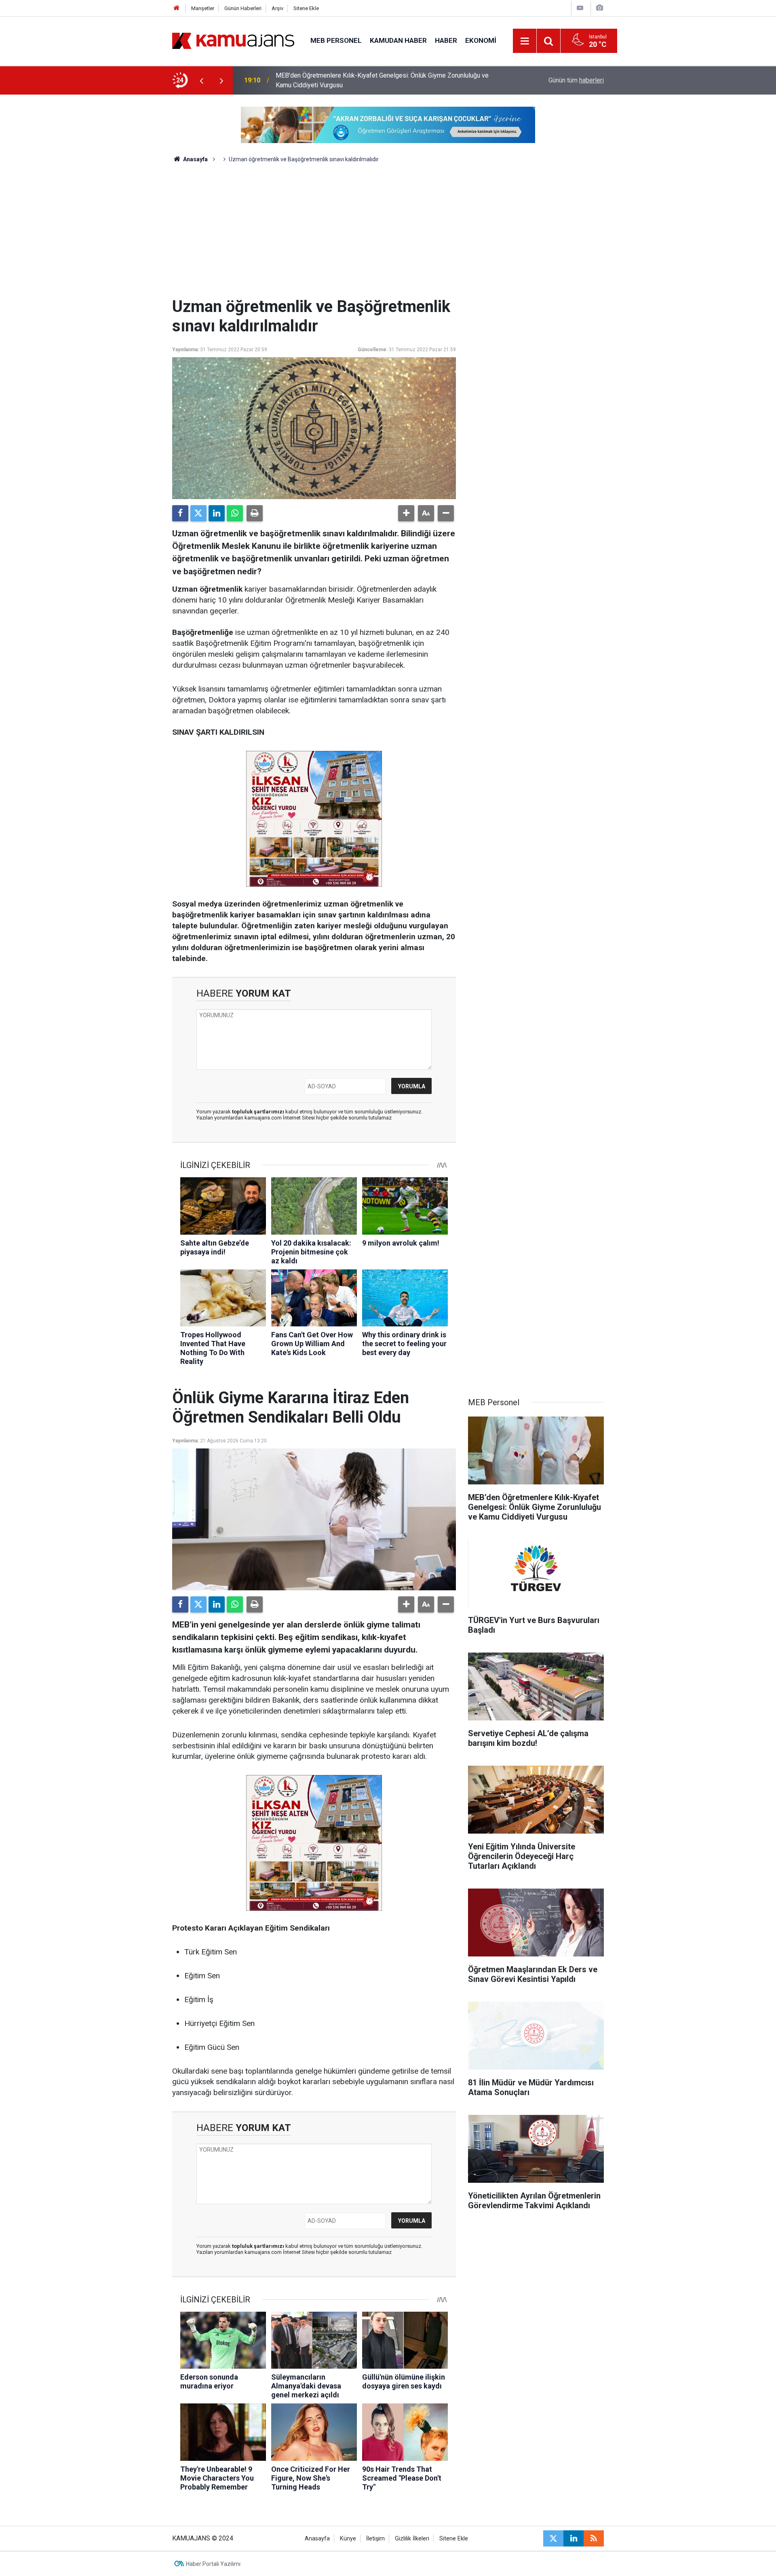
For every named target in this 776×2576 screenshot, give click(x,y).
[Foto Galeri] (599, 8)
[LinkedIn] (217, 513)
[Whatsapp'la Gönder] (235, 513)
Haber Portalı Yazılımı (213, 2564)
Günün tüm (576, 80)
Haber (446, 40)
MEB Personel (336, 40)
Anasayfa (195, 159)
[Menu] (525, 41)
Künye (348, 2539)
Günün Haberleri (243, 8)
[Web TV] (580, 8)
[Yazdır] (255, 513)
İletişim (375, 2539)
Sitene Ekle (306, 8)
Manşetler (203, 8)
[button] (406, 513)
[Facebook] (180, 513)
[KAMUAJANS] (233, 40)
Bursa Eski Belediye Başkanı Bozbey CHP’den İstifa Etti (354, 80)
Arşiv (277, 8)
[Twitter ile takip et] (553, 2538)
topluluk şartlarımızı (259, 1112)
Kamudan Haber (398, 40)
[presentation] (201, 80)
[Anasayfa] (177, 8)
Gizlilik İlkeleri (412, 2539)
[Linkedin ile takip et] (574, 2538)
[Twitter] (198, 513)
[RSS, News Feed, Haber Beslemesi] (594, 2538)
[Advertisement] (314, 236)
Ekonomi (481, 40)
